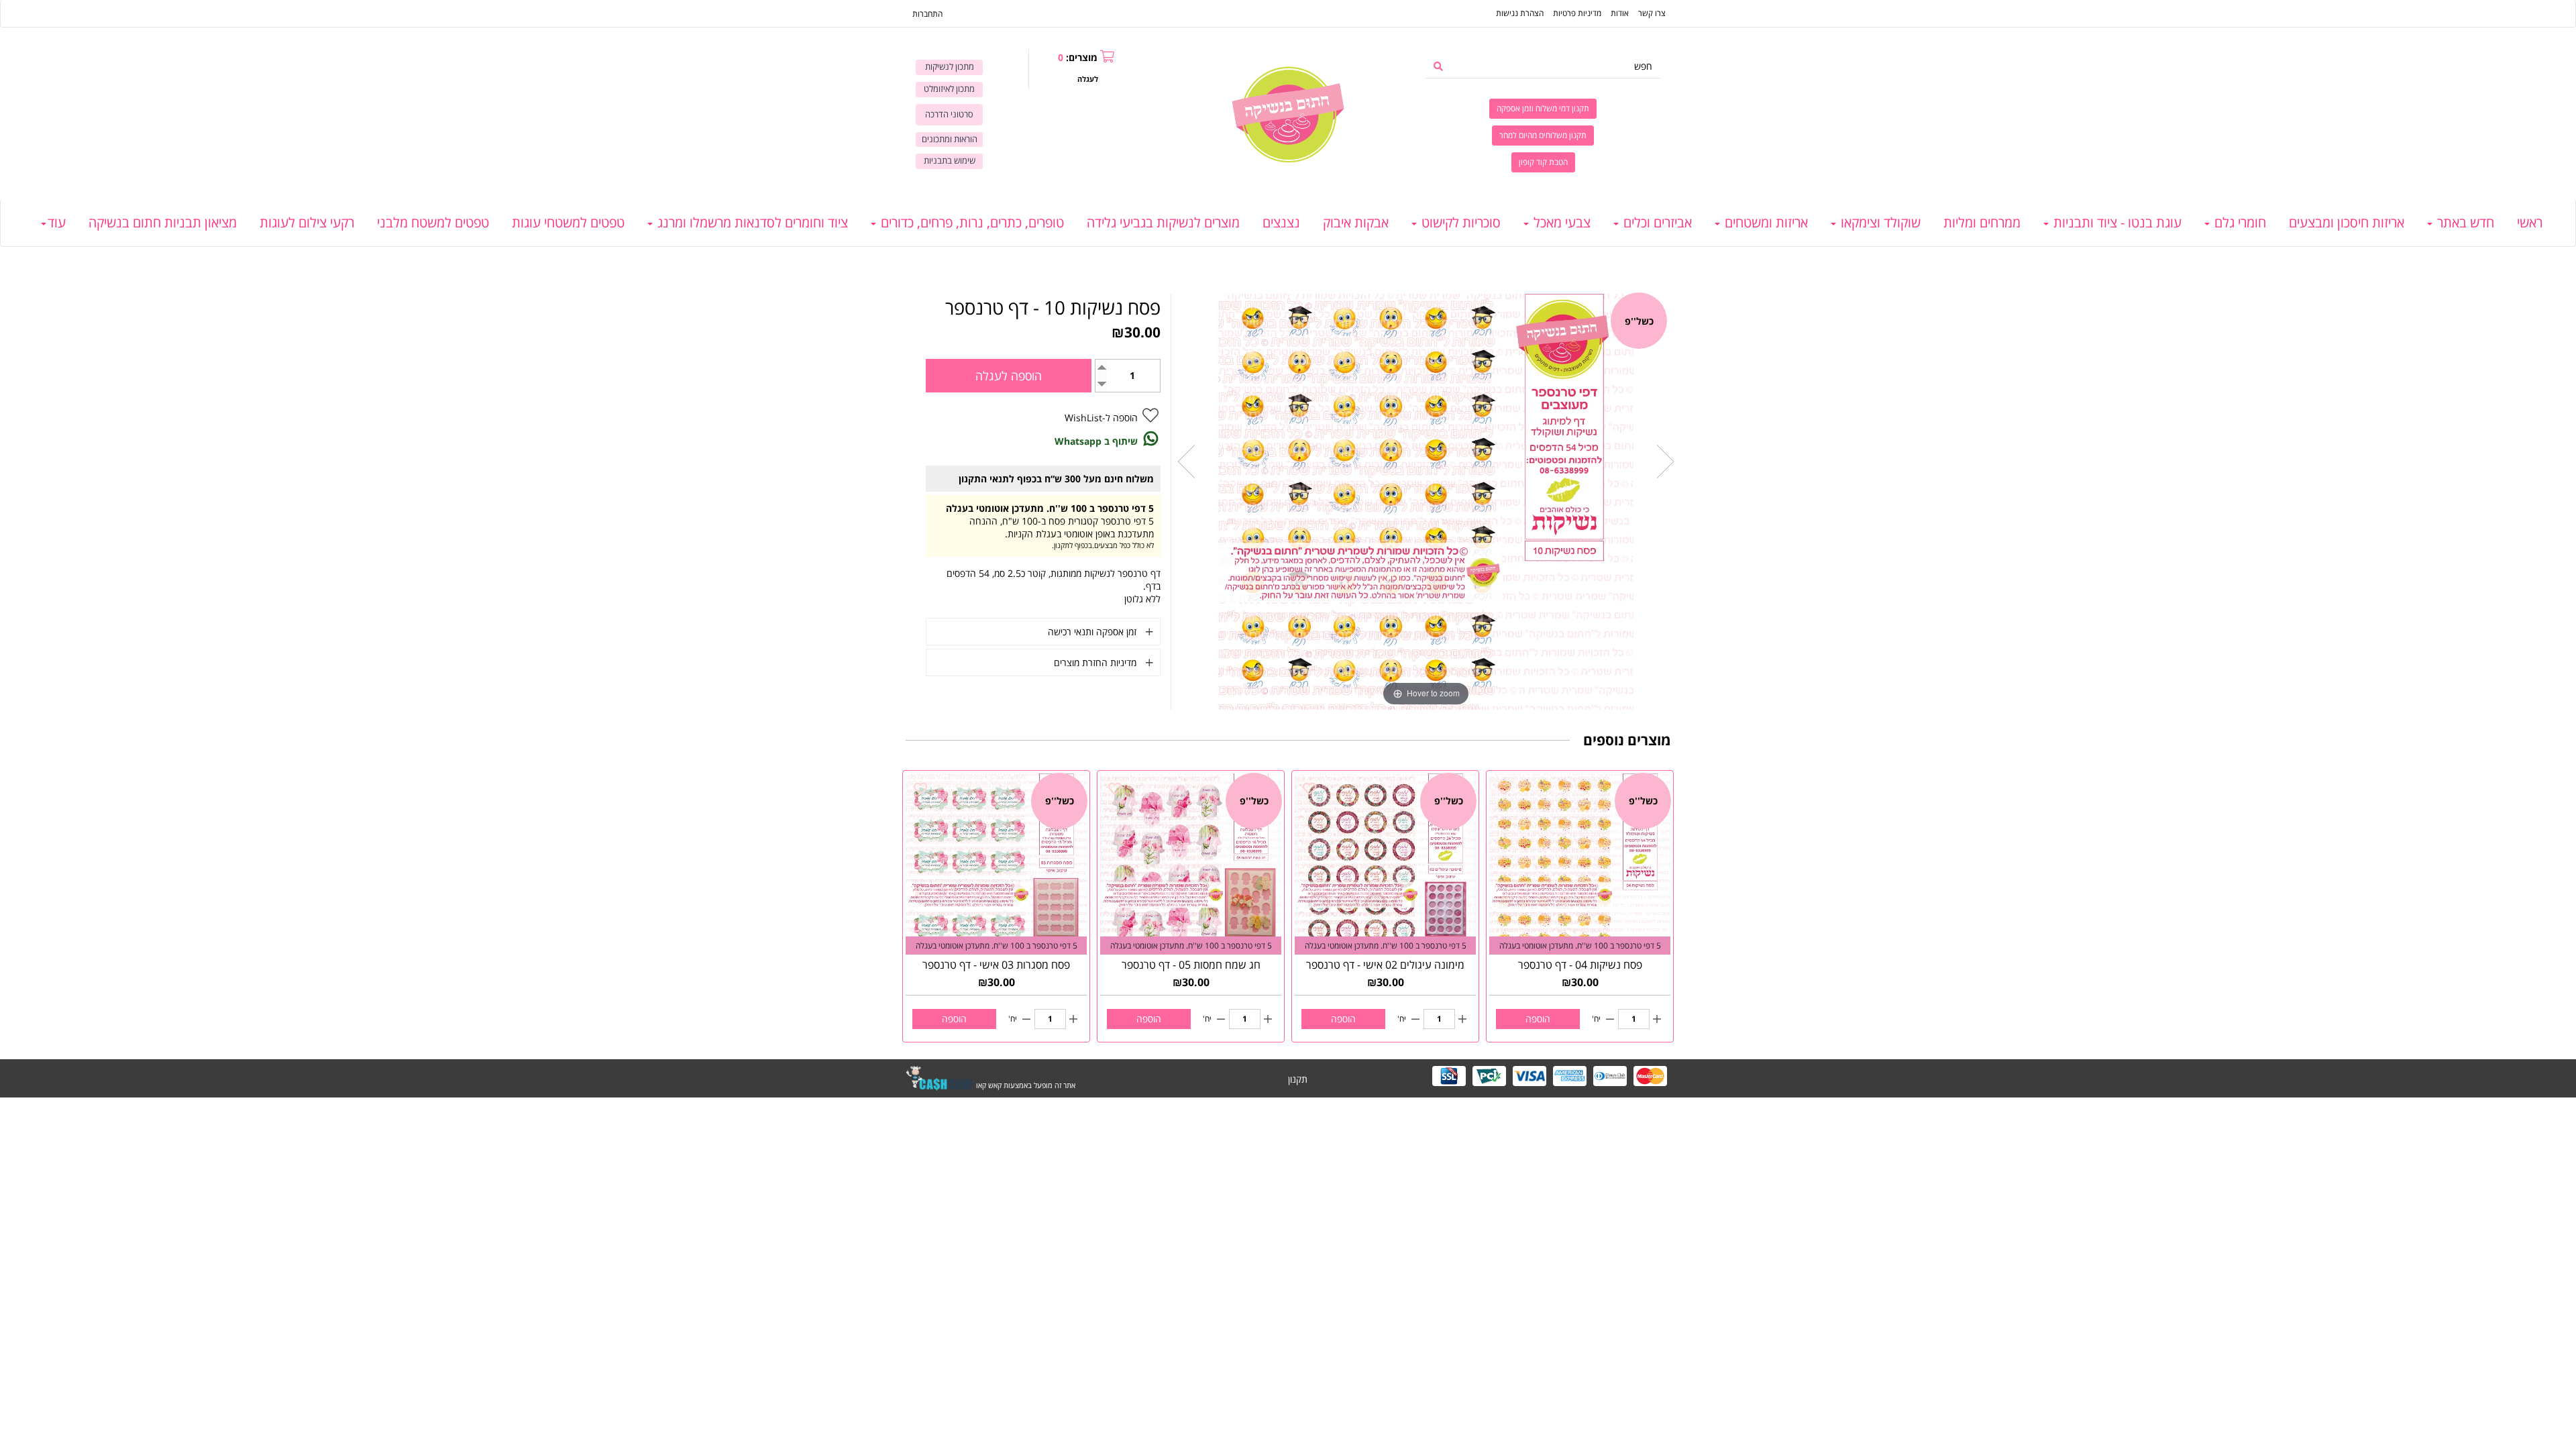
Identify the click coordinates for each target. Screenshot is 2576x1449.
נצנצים (1281, 222)
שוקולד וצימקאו (1879, 222)
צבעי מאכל (1560, 222)
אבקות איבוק (1356, 222)
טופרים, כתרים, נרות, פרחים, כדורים (971, 222)
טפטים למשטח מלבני (433, 222)
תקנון (1298, 1079)
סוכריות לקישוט (1459, 222)
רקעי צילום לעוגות (307, 222)
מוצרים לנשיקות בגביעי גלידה (1163, 222)
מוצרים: (1078, 57)
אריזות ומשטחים (1765, 222)
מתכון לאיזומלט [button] (949, 89)
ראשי (2530, 222)
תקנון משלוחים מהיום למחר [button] (1543, 135)
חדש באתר (2464, 222)
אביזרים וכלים (1656, 222)
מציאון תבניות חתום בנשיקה (163, 222)
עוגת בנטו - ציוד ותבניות (2116, 222)
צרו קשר (1652, 13)
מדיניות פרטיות (1577, 13)
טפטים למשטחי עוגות (568, 222)
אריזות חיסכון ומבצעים (2347, 222)
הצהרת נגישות (1520, 13)
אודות (1620, 13)
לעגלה (1088, 79)
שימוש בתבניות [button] (950, 161)
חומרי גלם (2239, 222)
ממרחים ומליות (1982, 222)
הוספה (1538, 1019)
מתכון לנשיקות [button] (950, 67)
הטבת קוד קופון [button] (1543, 162)
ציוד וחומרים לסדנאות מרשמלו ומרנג (751, 222)
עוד (57, 222)
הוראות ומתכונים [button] (950, 139)
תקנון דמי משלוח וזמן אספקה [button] (1543, 108)
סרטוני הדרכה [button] (949, 114)
